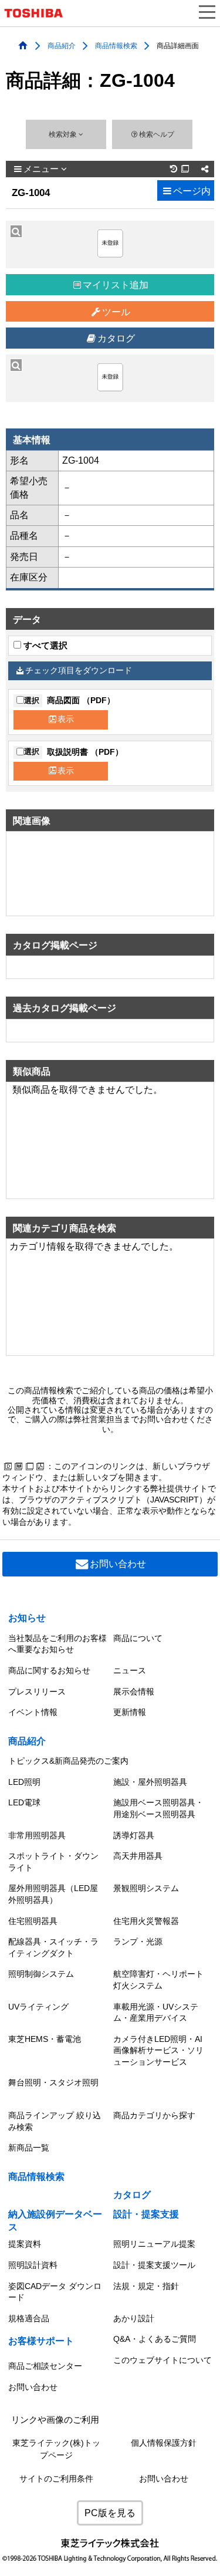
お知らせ (27, 1618)
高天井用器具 (138, 1856)
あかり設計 (134, 2318)
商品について (138, 1638)
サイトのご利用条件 (56, 2479)
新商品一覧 (29, 2148)
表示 (66, 719)
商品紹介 (62, 45)
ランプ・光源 (138, 1942)
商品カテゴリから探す (154, 2115)
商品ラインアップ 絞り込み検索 (55, 2121)
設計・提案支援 (146, 2214)
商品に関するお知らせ (49, 1670)
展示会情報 (134, 1692)
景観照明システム (146, 1888)
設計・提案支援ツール (154, 2265)
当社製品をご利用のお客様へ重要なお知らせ (57, 1644)
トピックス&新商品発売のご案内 (68, 1761)
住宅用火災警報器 (146, 1921)
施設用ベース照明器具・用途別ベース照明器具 (158, 1808)
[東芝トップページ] (38, 13)
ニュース (130, 1670)
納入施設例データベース (55, 2221)
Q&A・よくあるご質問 (155, 2339)
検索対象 (64, 134)
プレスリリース (37, 1692)
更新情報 (130, 1712)
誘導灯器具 (134, 1835)
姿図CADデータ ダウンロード (55, 2292)
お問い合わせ (118, 1564)
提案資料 (25, 2244)
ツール (116, 312)
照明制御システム (41, 1974)
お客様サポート (41, 2341)
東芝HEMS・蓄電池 (45, 2039)
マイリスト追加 (116, 285)
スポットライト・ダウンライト (53, 1862)
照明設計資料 (33, 2265)
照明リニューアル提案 (154, 2244)
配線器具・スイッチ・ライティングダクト (53, 1947)
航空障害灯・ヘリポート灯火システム (158, 1980)
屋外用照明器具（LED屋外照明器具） (53, 1894)
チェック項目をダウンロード (79, 671)
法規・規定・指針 (146, 2286)
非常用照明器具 (37, 1835)
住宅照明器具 (33, 1921)
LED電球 (24, 1802)
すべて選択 (44, 646)
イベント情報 (33, 1712)
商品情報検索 (116, 45)
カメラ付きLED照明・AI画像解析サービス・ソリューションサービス (158, 2050)
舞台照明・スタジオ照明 (53, 2082)
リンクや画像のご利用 (55, 2420)
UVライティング (38, 2007)
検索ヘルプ (157, 134)
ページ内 (192, 191)
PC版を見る (110, 2513)
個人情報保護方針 (164, 2443)
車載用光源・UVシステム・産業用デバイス (156, 2013)
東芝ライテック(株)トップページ (56, 2449)
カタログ (116, 338)
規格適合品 (29, 2318)
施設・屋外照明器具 (150, 1782)
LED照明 (24, 1782)
